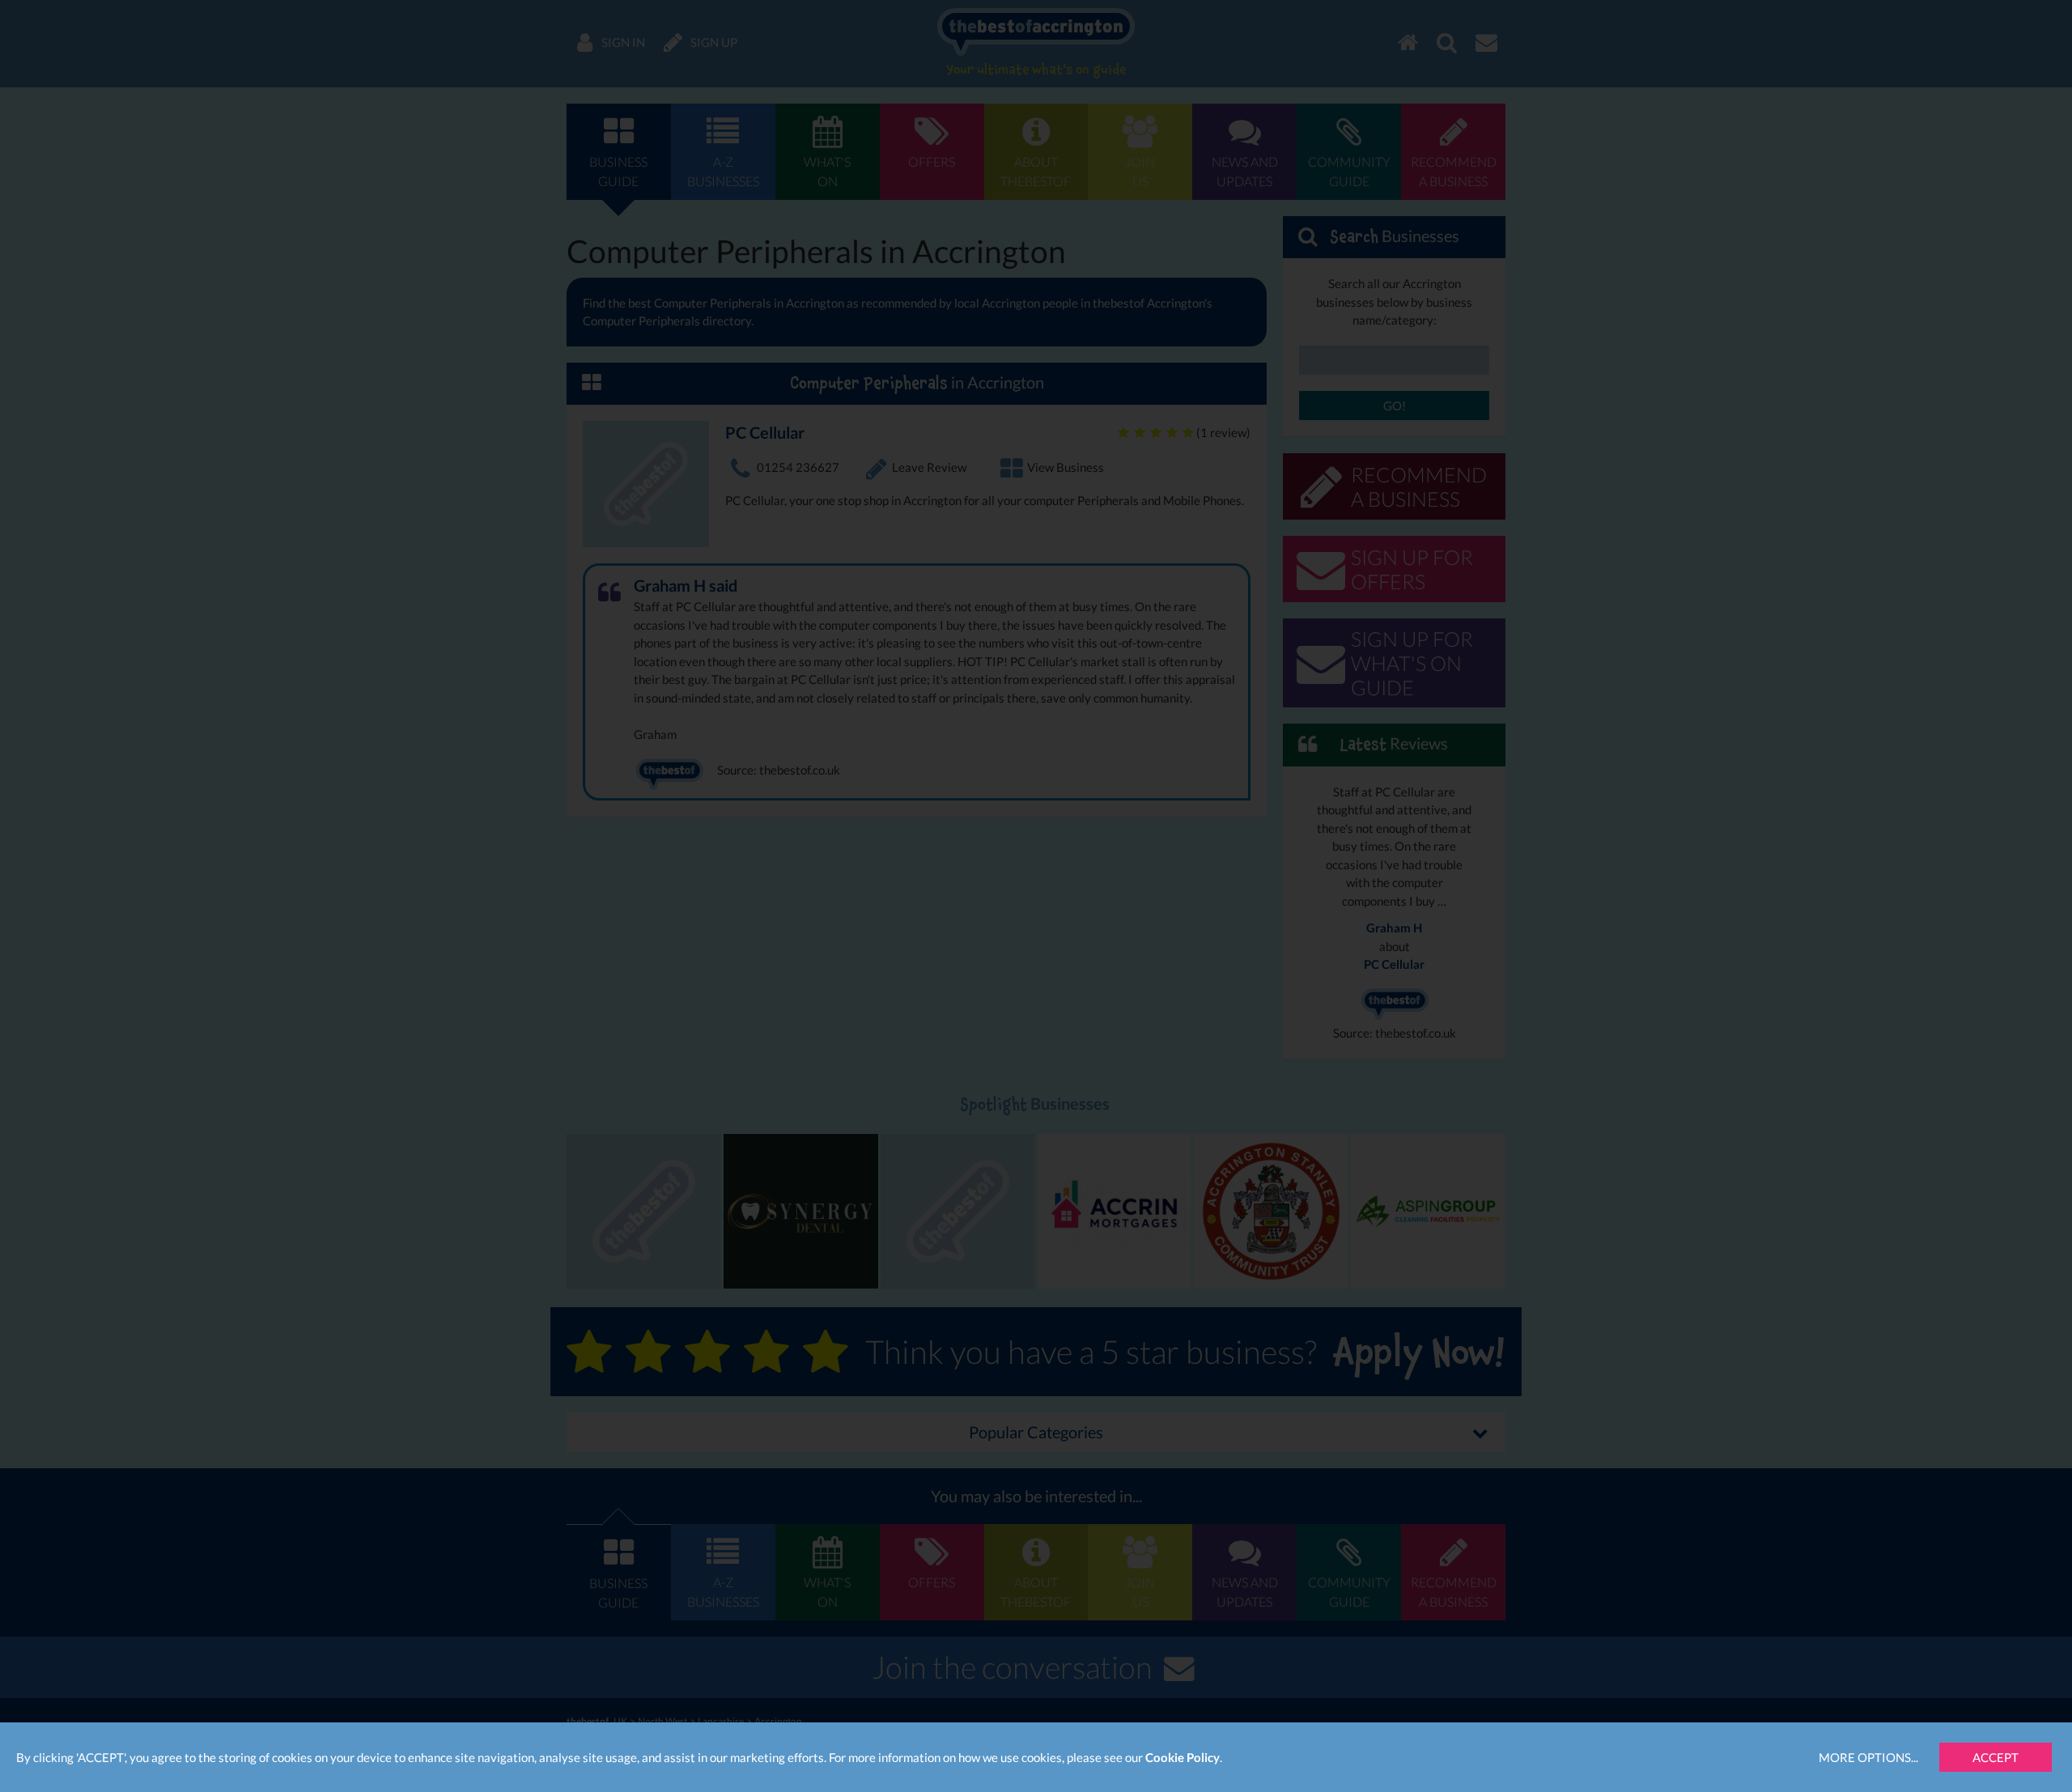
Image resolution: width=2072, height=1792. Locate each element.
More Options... (1868, 1757)
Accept (1996, 1757)
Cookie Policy (1182, 1757)
